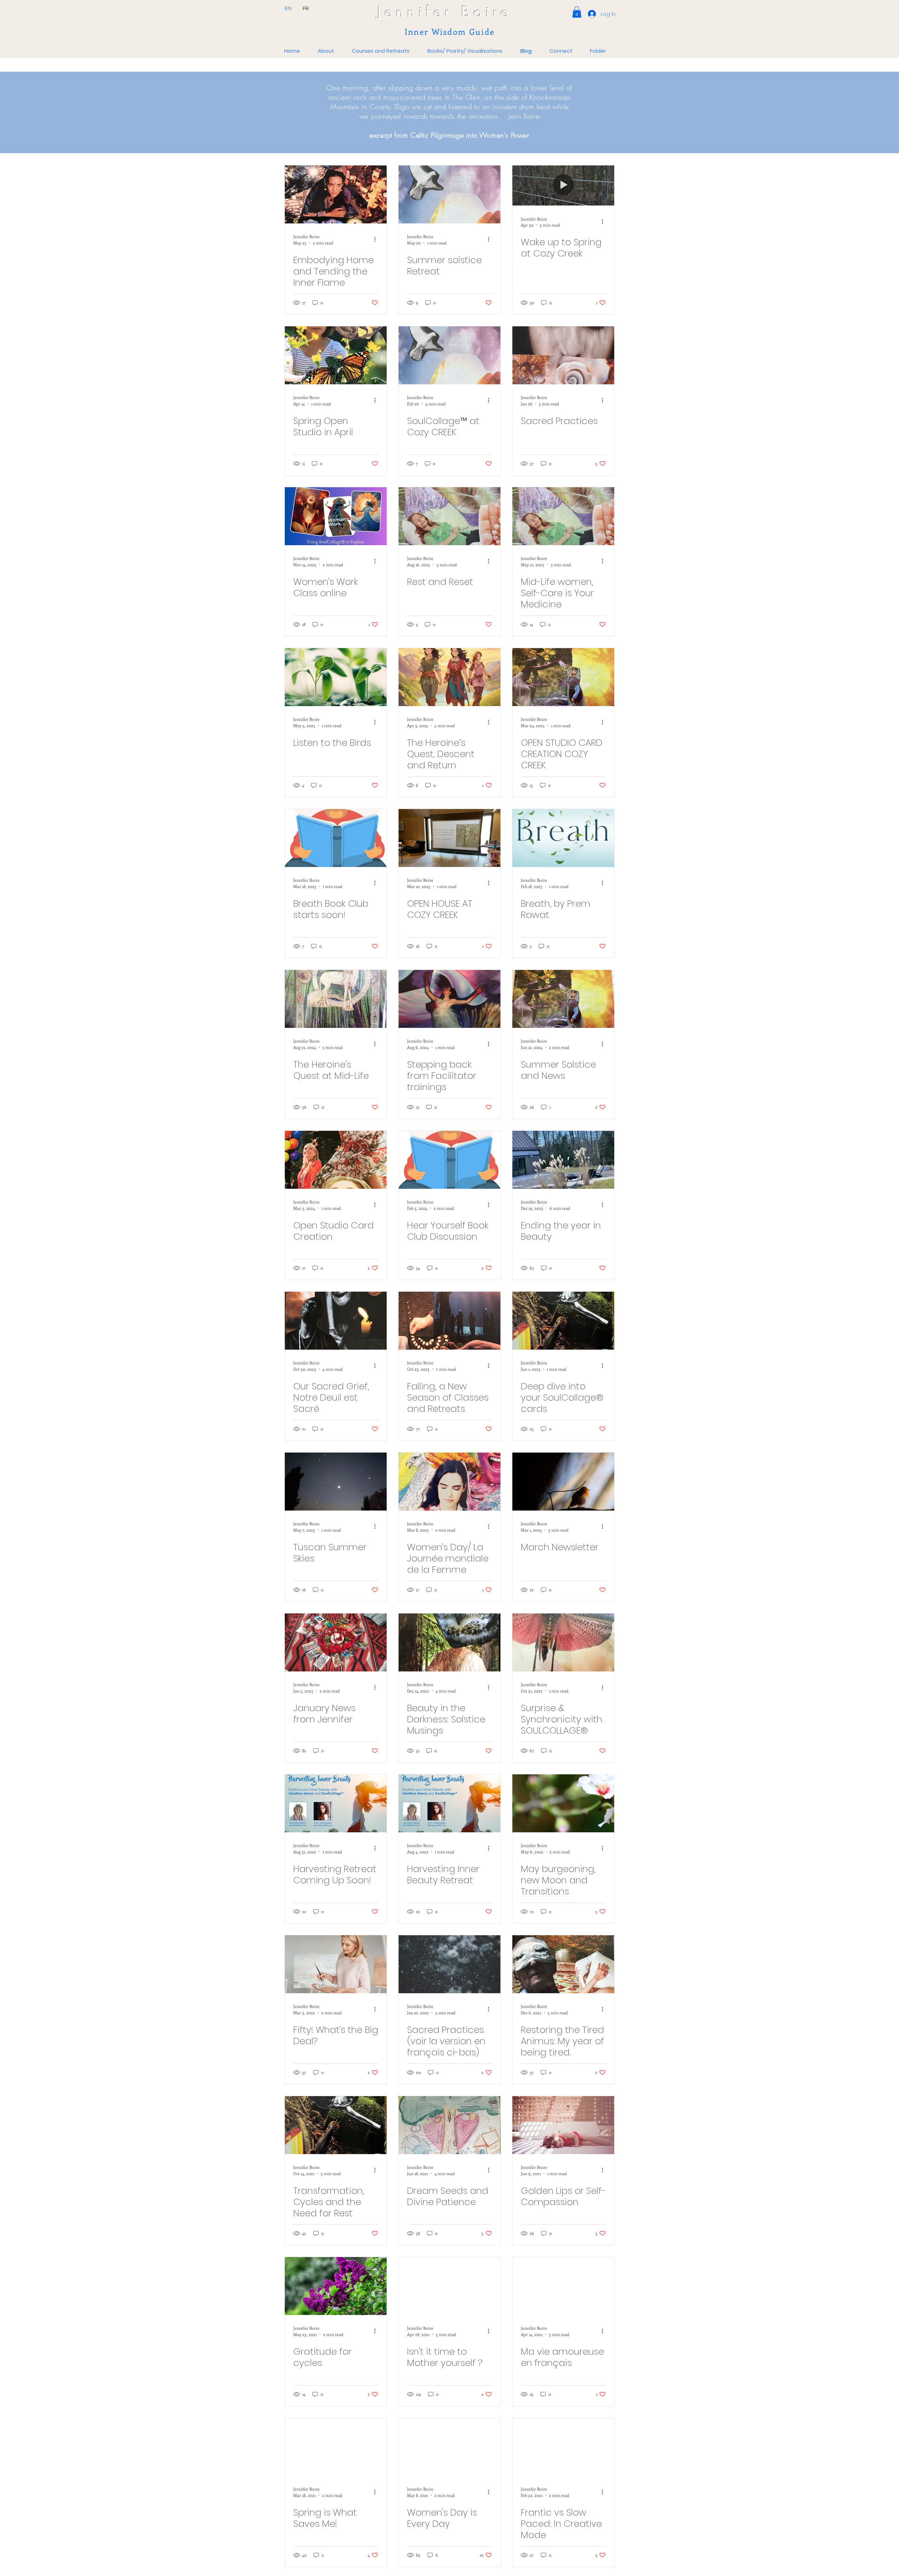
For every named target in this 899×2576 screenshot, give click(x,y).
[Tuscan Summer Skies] (336, 1482)
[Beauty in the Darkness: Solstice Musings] (449, 1642)
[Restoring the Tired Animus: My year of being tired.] (563, 1964)
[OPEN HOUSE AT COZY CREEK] (449, 838)
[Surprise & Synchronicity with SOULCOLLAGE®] (563, 1642)
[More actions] (377, 239)
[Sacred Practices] (563, 355)
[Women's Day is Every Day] (449, 2447)
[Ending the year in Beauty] (563, 1160)
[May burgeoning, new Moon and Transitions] (563, 1803)
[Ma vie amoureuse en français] (563, 2286)
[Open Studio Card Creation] (336, 1160)
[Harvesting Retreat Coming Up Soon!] (336, 1803)
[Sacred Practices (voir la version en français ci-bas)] (449, 1964)
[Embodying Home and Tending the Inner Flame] (336, 194)
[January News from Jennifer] (336, 1642)
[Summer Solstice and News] (563, 999)
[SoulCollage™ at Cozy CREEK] (449, 355)
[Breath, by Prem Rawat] (563, 838)
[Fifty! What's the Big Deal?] (336, 1964)
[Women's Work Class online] (336, 516)
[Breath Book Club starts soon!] (336, 838)
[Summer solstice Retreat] (449, 194)
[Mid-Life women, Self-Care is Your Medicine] (563, 516)
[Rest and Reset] (449, 516)
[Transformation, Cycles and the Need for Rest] (336, 2125)
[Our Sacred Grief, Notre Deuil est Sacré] (336, 1321)
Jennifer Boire (445, 12)
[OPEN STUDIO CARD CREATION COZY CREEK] (563, 677)
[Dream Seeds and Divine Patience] (449, 2125)
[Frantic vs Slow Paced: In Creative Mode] (563, 2447)
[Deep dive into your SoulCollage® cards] (563, 1321)
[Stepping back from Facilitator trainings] (449, 999)
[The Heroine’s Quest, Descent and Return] (449, 677)
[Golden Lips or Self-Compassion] (563, 2125)
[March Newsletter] (563, 1482)
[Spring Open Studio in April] (336, 355)
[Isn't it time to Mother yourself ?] (449, 2286)
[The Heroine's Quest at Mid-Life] (336, 999)
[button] (577, 12)
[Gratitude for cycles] (336, 2286)
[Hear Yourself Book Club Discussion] (449, 1160)
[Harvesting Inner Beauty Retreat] (449, 1803)
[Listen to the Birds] (336, 677)
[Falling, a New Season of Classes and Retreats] (449, 1321)
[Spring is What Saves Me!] (336, 2447)
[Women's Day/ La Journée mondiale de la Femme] (449, 1482)
